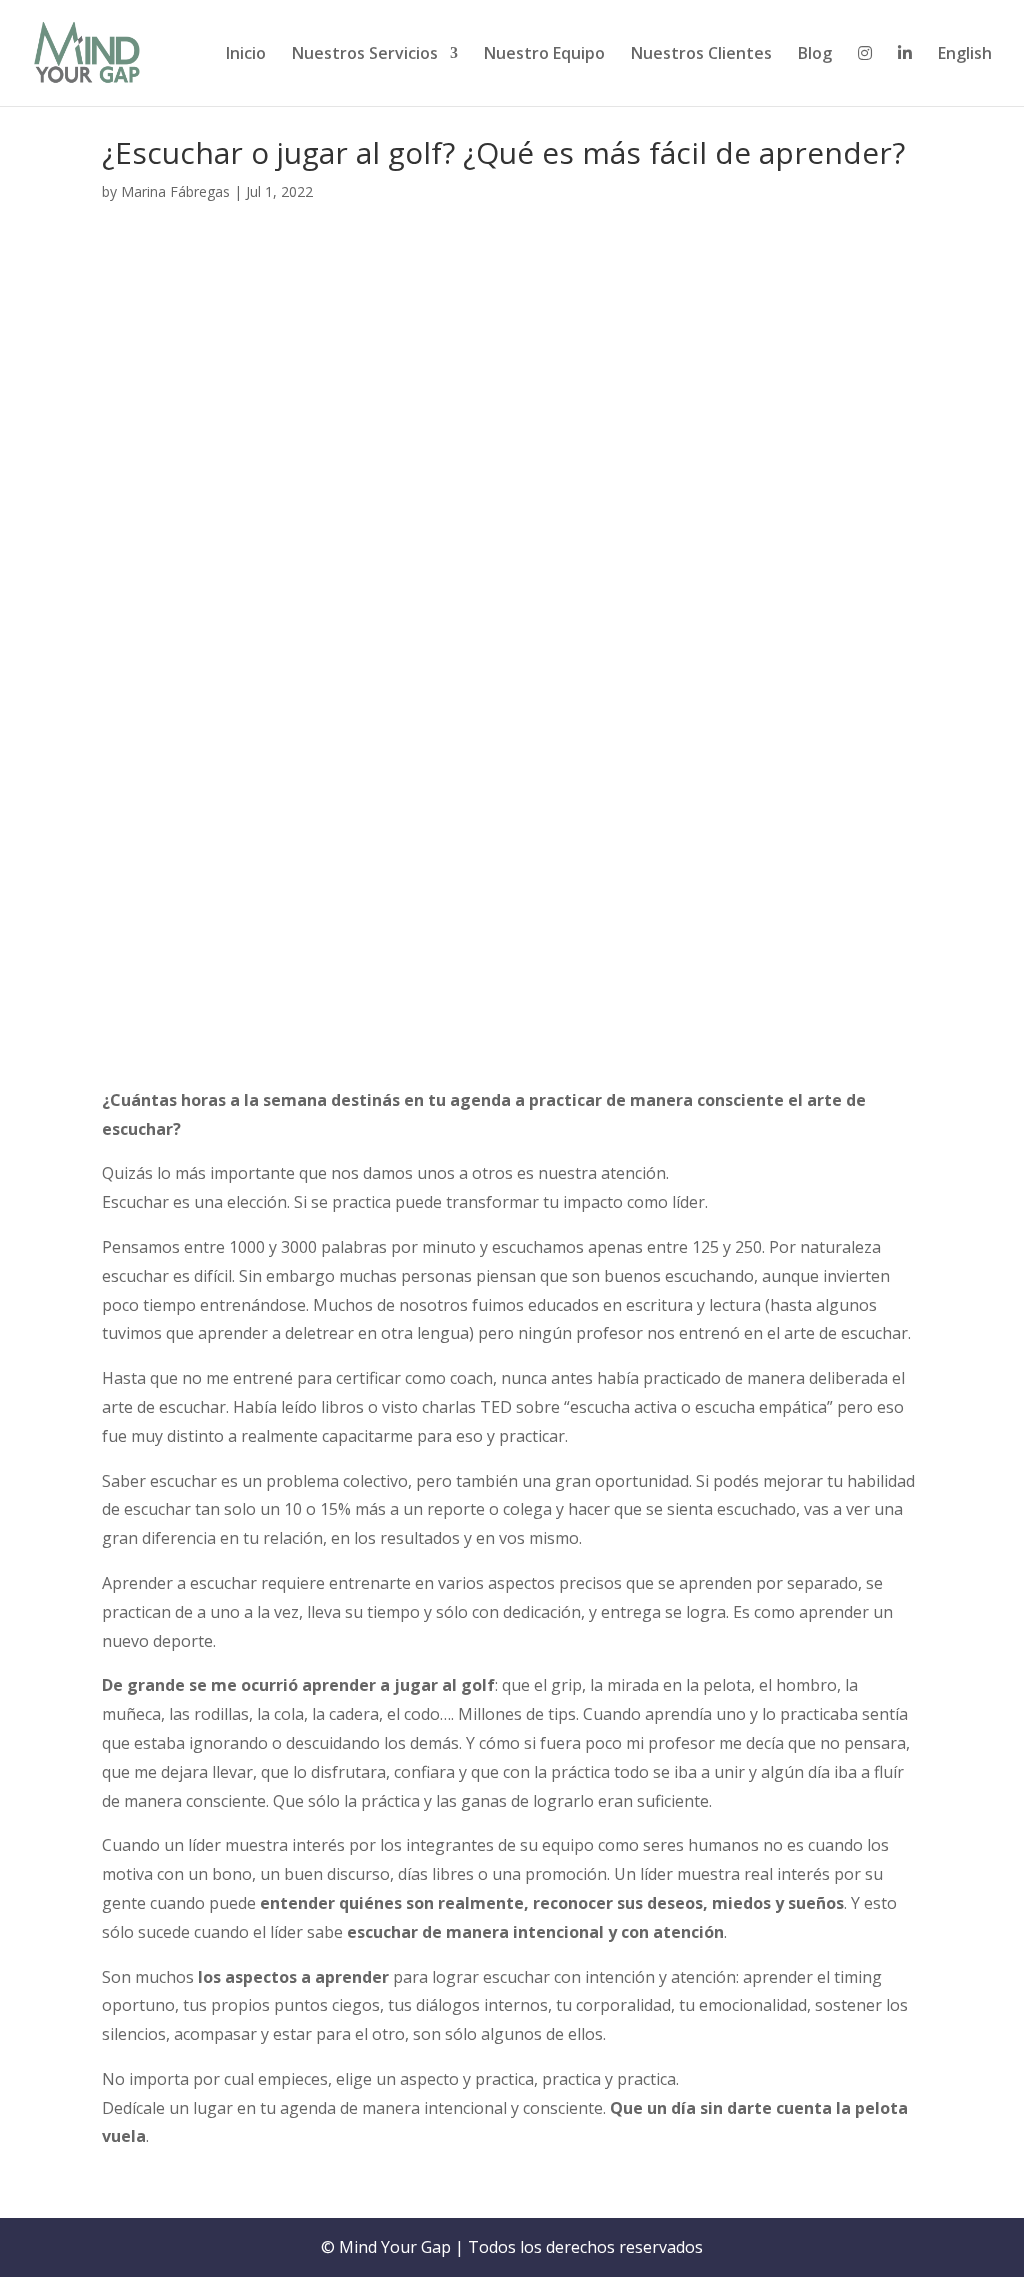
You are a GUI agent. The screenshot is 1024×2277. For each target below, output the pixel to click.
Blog (815, 55)
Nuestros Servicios (365, 55)
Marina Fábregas (175, 191)
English (965, 55)
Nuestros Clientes (701, 55)
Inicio (246, 55)
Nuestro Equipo (544, 55)
